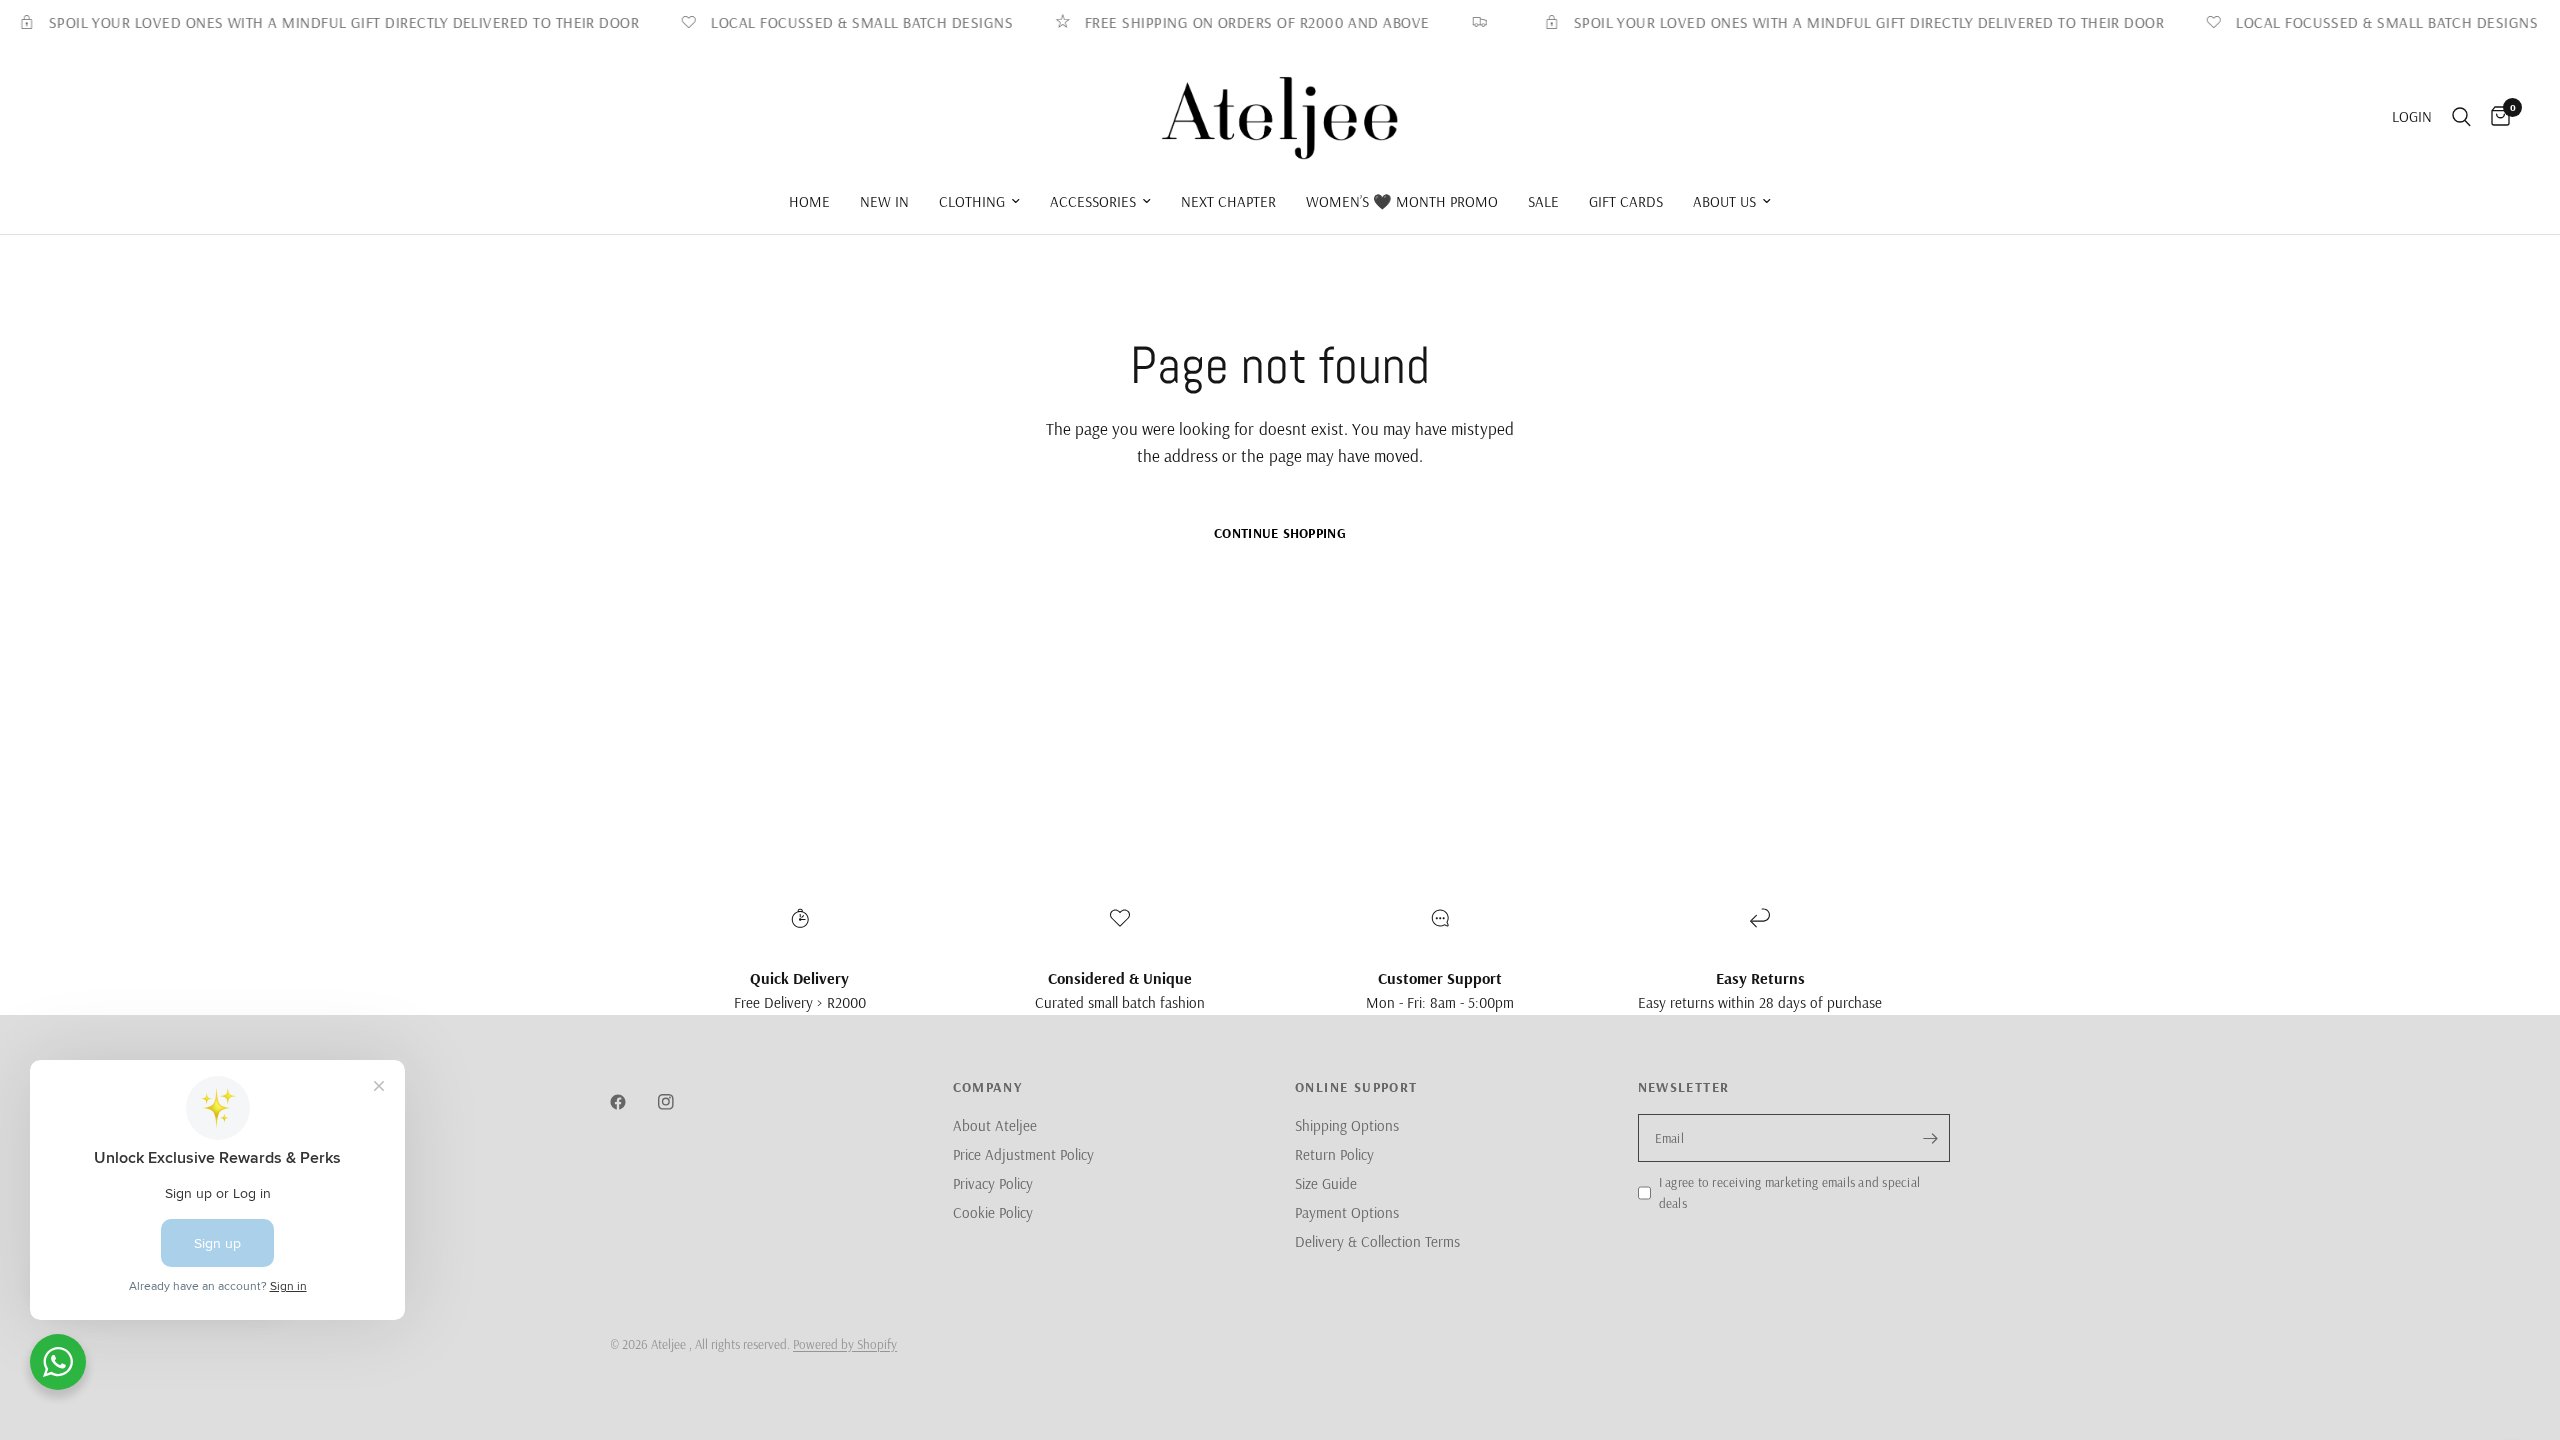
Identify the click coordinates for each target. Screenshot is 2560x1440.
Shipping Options (1347, 1125)
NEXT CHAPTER (1228, 201)
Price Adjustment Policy (1023, 1154)
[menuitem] (809, 202)
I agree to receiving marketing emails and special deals (1790, 1192)
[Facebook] (632, 1102)
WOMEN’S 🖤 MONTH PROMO (1402, 201)
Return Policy (1334, 1154)
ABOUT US (1724, 201)
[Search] (2461, 117)
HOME (809, 201)
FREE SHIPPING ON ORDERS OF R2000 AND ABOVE (1234, 22)
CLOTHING (972, 201)
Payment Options (1347, 1212)
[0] (2495, 117)
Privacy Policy (993, 1183)
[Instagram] (680, 1102)
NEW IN (884, 201)
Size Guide (1326, 1183)
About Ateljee (995, 1125)
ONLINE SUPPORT (1356, 1087)
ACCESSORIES (1093, 201)
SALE (1543, 201)
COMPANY (988, 1087)
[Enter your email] (1930, 1138)
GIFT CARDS (1626, 201)
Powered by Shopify (845, 1344)
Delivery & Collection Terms (1377, 1241)
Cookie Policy (993, 1212)
